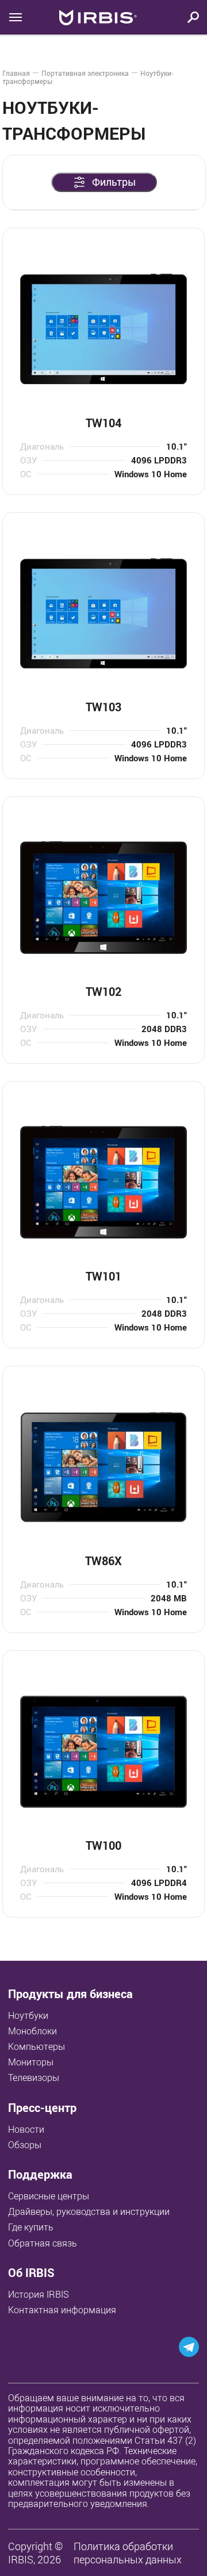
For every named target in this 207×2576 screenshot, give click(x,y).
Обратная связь (43, 2243)
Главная (16, 73)
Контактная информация (62, 2310)
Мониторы (31, 2062)
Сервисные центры (49, 2196)
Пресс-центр (42, 2108)
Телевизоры (34, 2077)
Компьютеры (37, 2046)
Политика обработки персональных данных (128, 2553)
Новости (26, 2129)
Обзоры (25, 2145)
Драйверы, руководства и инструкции (89, 2211)
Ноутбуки (28, 2015)
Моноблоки (32, 2031)
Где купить (31, 2227)
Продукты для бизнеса (70, 1994)
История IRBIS (39, 2294)
